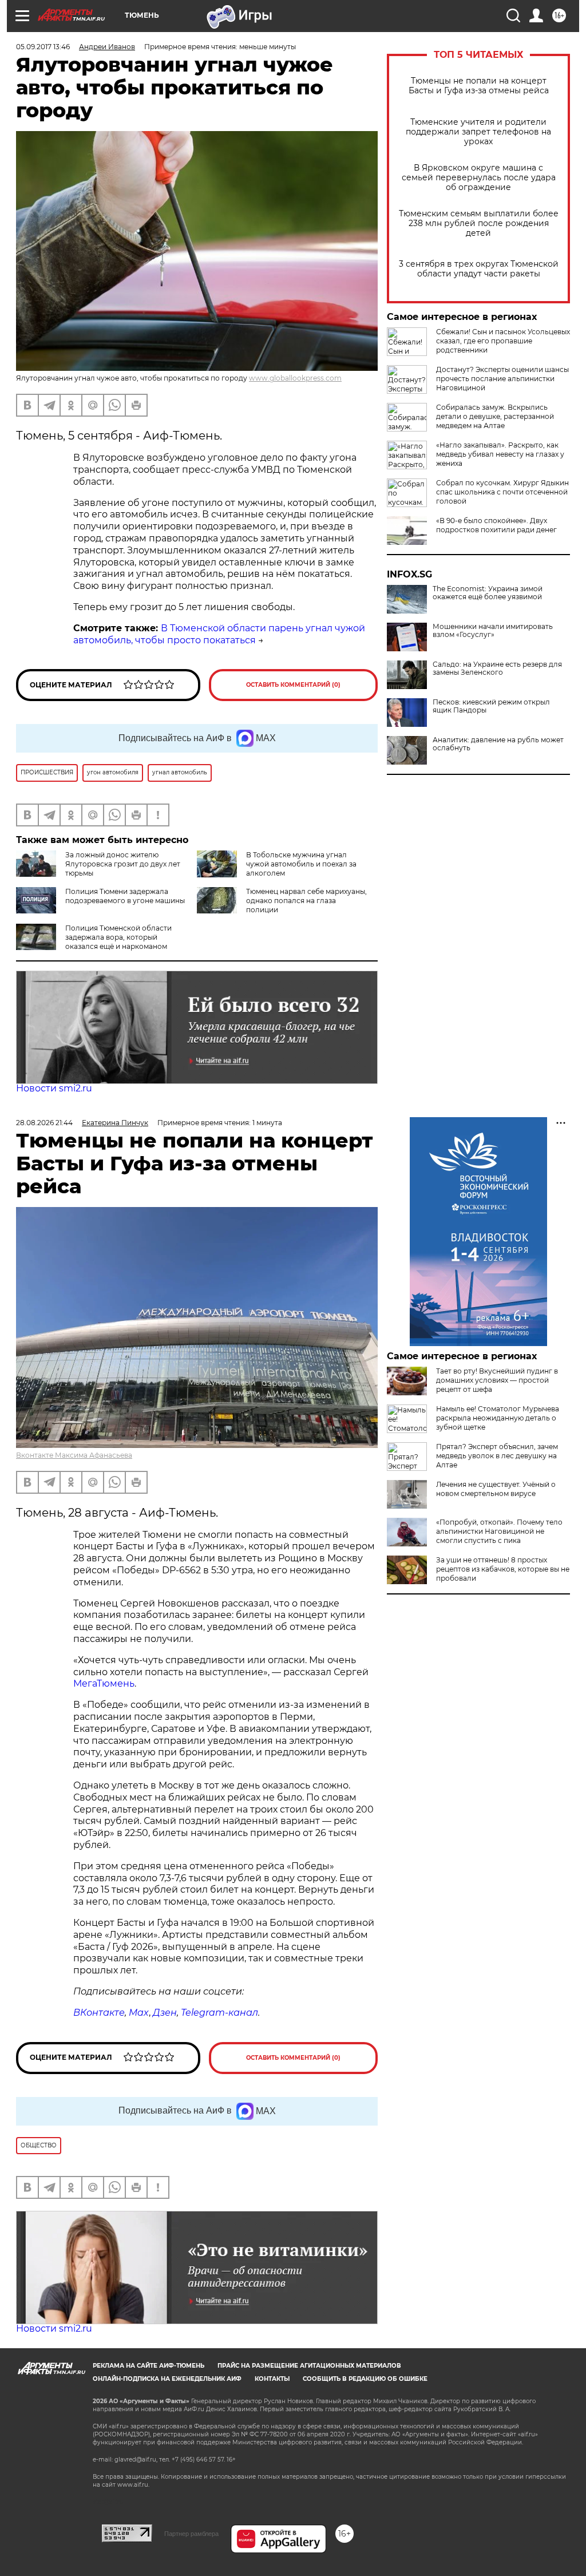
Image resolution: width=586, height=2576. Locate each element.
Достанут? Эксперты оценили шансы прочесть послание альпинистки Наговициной (502, 379)
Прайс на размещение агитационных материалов (309, 2366)
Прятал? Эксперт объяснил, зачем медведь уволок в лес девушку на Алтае (497, 1456)
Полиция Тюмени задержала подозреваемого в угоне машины (125, 896)
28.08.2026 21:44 (44, 1123)
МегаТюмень (104, 1683)
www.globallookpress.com (295, 378)
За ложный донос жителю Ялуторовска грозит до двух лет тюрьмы (123, 864)
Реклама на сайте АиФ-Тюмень (149, 2366)
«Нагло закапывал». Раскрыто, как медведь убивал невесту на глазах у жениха (500, 454)
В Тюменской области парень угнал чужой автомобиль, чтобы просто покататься (219, 634)
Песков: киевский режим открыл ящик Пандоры (491, 706)
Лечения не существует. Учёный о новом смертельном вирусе (496, 1489)
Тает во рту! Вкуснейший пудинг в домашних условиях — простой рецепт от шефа (497, 1380)
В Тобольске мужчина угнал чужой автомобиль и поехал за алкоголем (301, 864)
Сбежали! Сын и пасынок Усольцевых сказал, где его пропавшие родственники (503, 341)
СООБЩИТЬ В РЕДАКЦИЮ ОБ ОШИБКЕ (365, 2379)
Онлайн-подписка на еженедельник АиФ (167, 2379)
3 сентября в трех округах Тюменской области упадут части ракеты (479, 269)
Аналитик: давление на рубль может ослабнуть (498, 744)
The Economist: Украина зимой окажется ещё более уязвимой (488, 593)
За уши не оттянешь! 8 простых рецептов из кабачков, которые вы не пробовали (503, 1569)
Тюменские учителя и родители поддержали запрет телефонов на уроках (478, 132)
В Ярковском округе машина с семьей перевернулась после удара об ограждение (479, 178)
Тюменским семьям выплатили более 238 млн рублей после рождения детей (479, 223)
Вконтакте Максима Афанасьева (74, 1455)
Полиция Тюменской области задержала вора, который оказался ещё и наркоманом (118, 937)
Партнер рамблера (191, 2534)
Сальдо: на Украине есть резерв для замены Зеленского (497, 668)
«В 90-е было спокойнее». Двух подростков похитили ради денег (496, 525)
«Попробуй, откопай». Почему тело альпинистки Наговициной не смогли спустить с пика (499, 1531)
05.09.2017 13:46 (43, 47)
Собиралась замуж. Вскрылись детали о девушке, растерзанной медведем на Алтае (495, 416)
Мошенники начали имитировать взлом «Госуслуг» (493, 631)
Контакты (272, 2379)
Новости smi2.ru (54, 1088)
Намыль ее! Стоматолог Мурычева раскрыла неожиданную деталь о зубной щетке (498, 1418)
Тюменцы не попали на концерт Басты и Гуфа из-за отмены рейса (479, 86)
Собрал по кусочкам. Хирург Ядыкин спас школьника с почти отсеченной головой (502, 492)
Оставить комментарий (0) (293, 685)
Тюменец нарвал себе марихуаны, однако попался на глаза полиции (306, 901)
